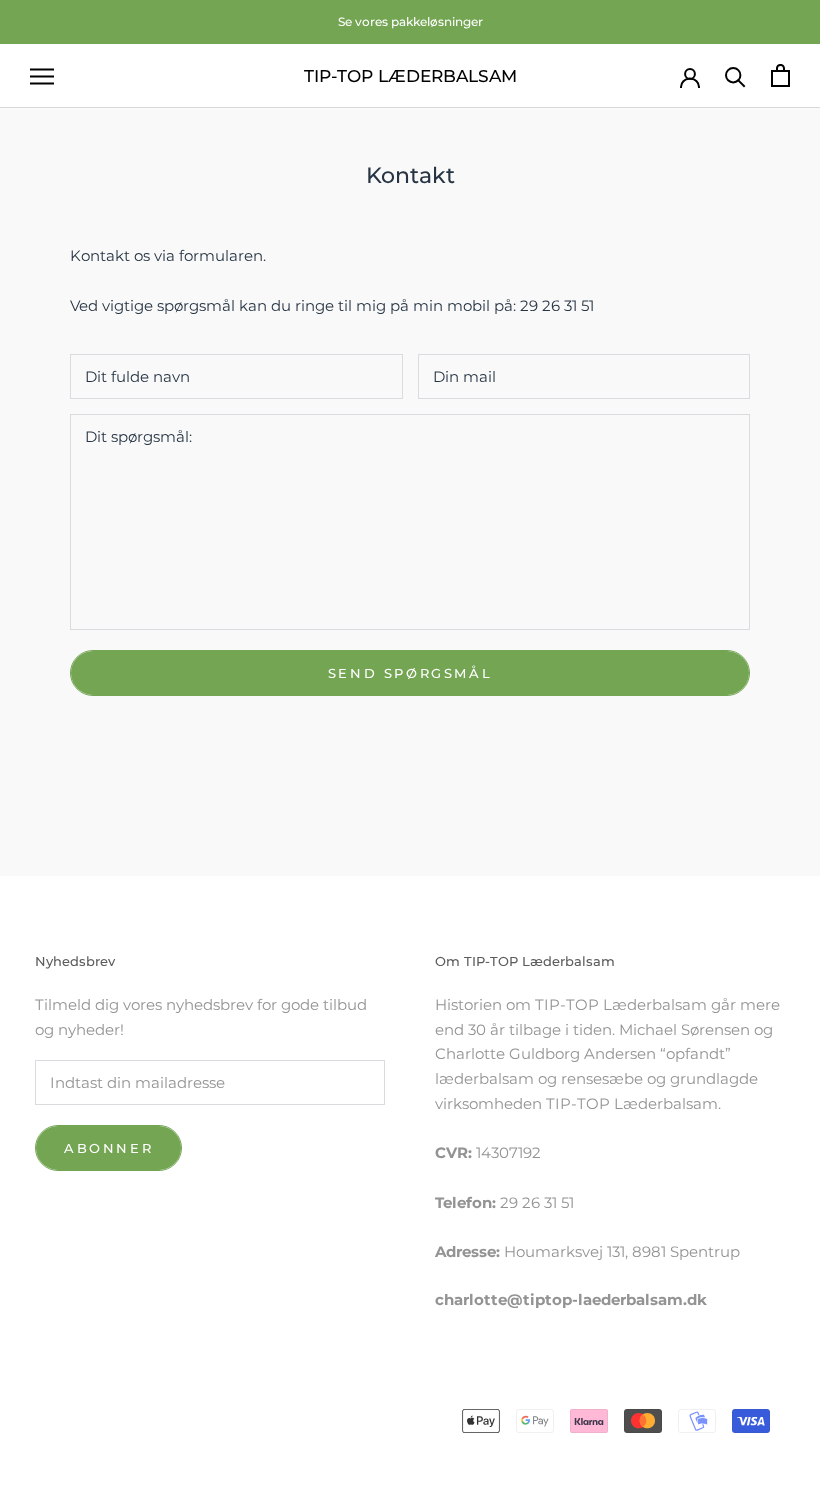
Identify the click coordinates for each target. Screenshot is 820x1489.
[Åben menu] (42, 76)
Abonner (108, 1148)
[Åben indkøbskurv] (780, 75)
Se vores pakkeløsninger (410, 21)
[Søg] (735, 75)
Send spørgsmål (410, 673)
